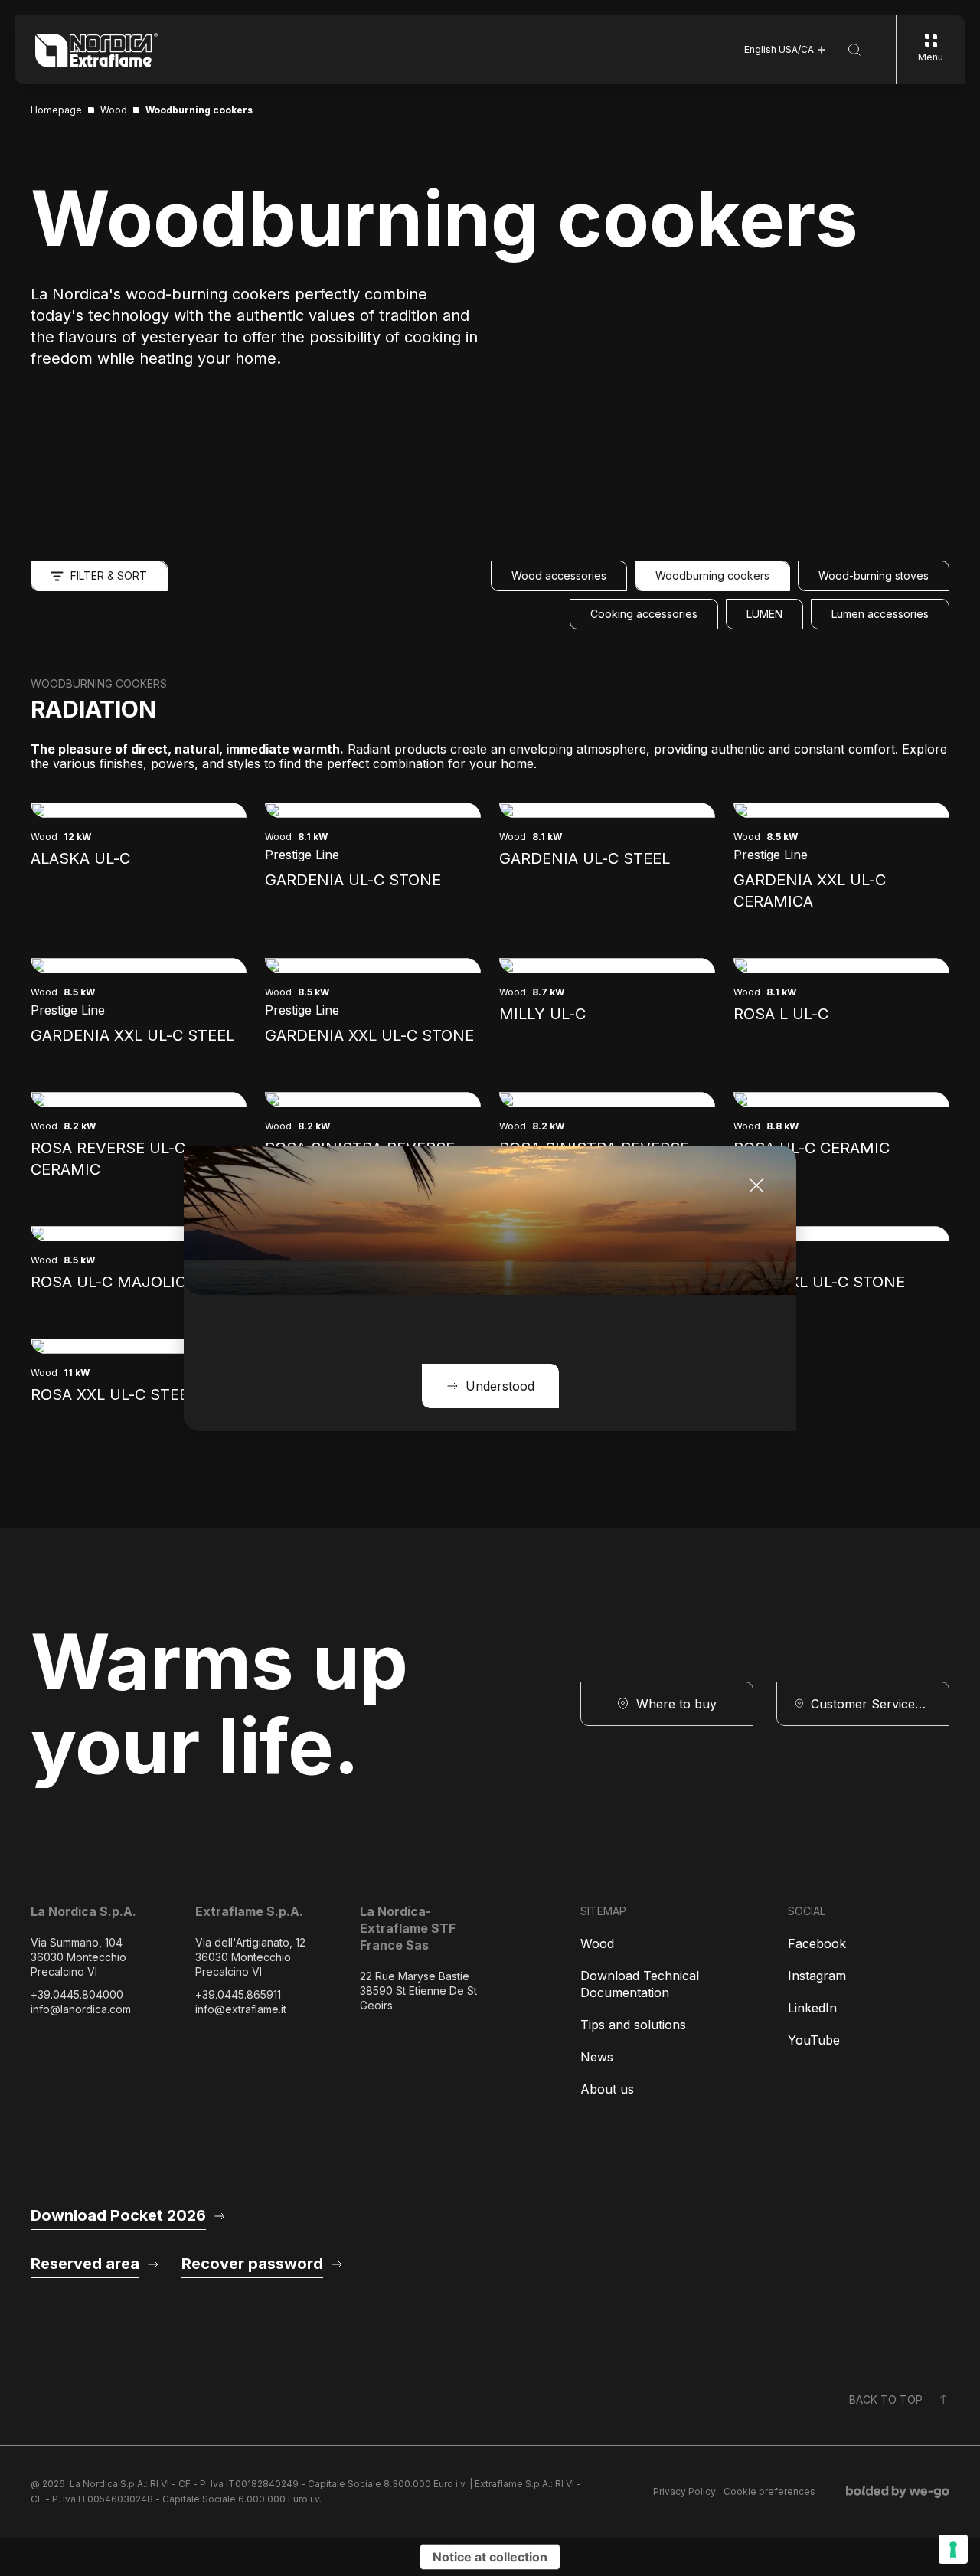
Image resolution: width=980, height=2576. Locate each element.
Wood (597, 1943)
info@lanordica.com (81, 2009)
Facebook (817, 1943)
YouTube (814, 2040)
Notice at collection (490, 2557)
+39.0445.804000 (77, 1994)
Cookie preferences (769, 2491)
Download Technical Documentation (640, 1984)
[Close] (756, 1185)
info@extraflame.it (241, 2009)
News (597, 2057)
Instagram (817, 1976)
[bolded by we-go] (898, 2492)
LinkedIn (812, 2008)
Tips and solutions (633, 2025)
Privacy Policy (684, 2491)
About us (607, 2089)
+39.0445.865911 (238, 1994)
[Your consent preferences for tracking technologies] (953, 2549)
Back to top (886, 2399)
